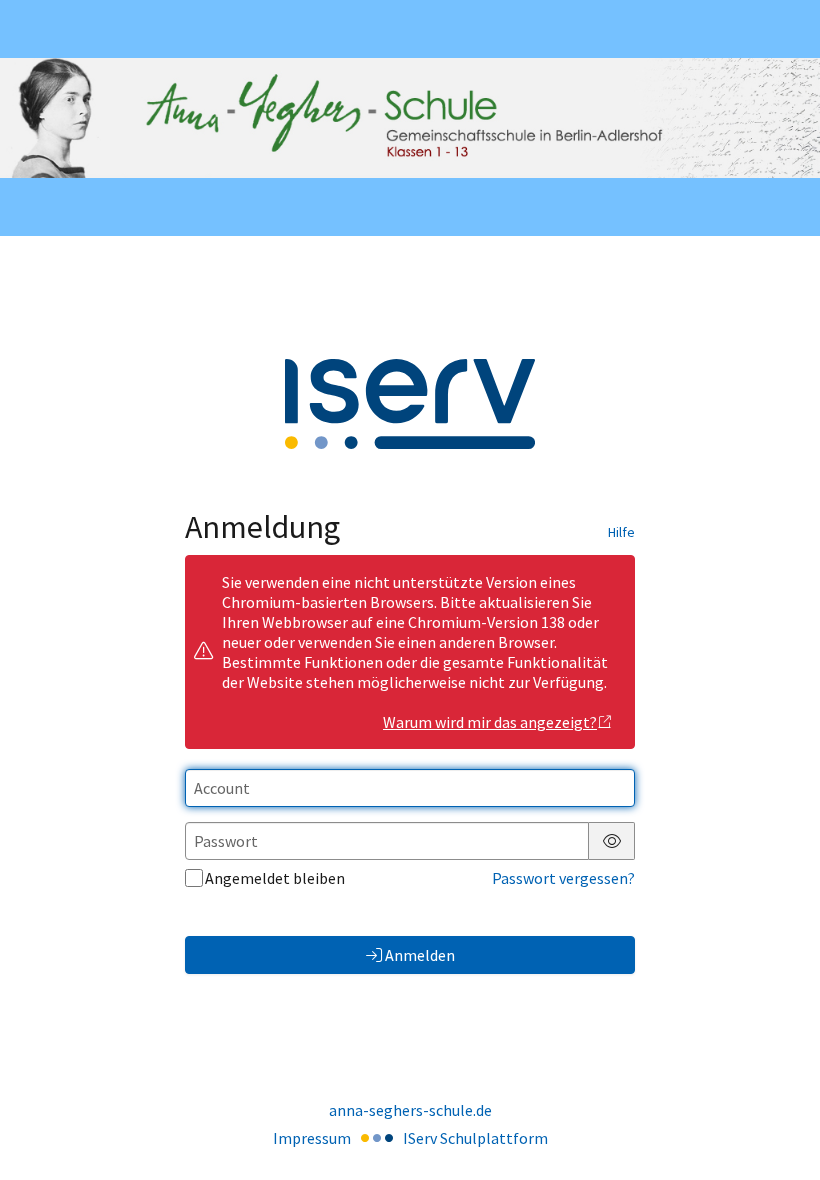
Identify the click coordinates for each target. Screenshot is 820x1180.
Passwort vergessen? (563, 878)
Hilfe (621, 532)
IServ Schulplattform (475, 1138)
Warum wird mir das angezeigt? (490, 722)
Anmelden (420, 955)
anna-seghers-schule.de (410, 1110)
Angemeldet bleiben (275, 878)
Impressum (312, 1138)
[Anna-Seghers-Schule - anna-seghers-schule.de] (410, 118)
